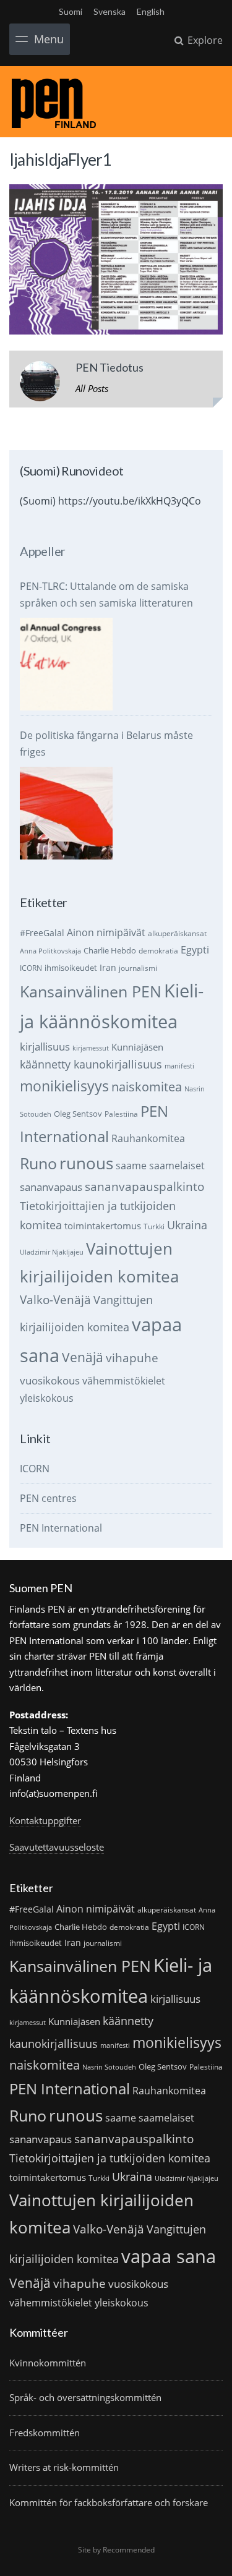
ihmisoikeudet (71, 968)
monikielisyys (64, 1086)
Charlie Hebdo (110, 950)
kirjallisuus (45, 1047)
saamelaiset (177, 1166)
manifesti (179, 1066)
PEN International (61, 1528)
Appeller (42, 551)
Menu (49, 39)
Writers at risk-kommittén (64, 2467)
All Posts (92, 388)
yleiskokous (47, 1398)
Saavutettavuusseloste (57, 1847)
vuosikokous (50, 1380)
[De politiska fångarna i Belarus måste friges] (66, 813)
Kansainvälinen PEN (91, 991)
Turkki (154, 1226)
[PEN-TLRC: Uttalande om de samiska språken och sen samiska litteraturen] (66, 664)
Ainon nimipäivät (106, 932)
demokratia (158, 951)
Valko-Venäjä (55, 1299)
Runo (38, 1163)
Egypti (195, 949)
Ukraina (187, 1225)
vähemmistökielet (124, 1380)
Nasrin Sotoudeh (109, 2067)
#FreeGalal (42, 933)
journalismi (138, 968)
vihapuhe (132, 1358)
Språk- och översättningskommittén (85, 2397)
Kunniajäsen (137, 1047)
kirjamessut (91, 1048)
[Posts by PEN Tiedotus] (40, 384)
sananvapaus (51, 1187)
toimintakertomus (103, 1226)
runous (86, 1163)
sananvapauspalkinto (144, 1186)
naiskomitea (147, 1087)
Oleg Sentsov (78, 1114)
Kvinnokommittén (48, 2363)
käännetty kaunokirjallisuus (91, 1064)
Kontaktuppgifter (45, 1820)
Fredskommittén (45, 2433)
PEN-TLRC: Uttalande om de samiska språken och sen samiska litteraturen (106, 595)
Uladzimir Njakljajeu (52, 1252)
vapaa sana (169, 2256)
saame (131, 1165)
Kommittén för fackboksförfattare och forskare (109, 2502)
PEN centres (48, 1498)
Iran (108, 967)
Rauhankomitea (148, 1138)
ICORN (31, 968)
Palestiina (121, 1114)
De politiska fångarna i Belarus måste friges (106, 744)
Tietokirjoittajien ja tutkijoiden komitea (110, 2158)
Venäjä (83, 1357)
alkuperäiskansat (177, 933)
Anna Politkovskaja (50, 951)
